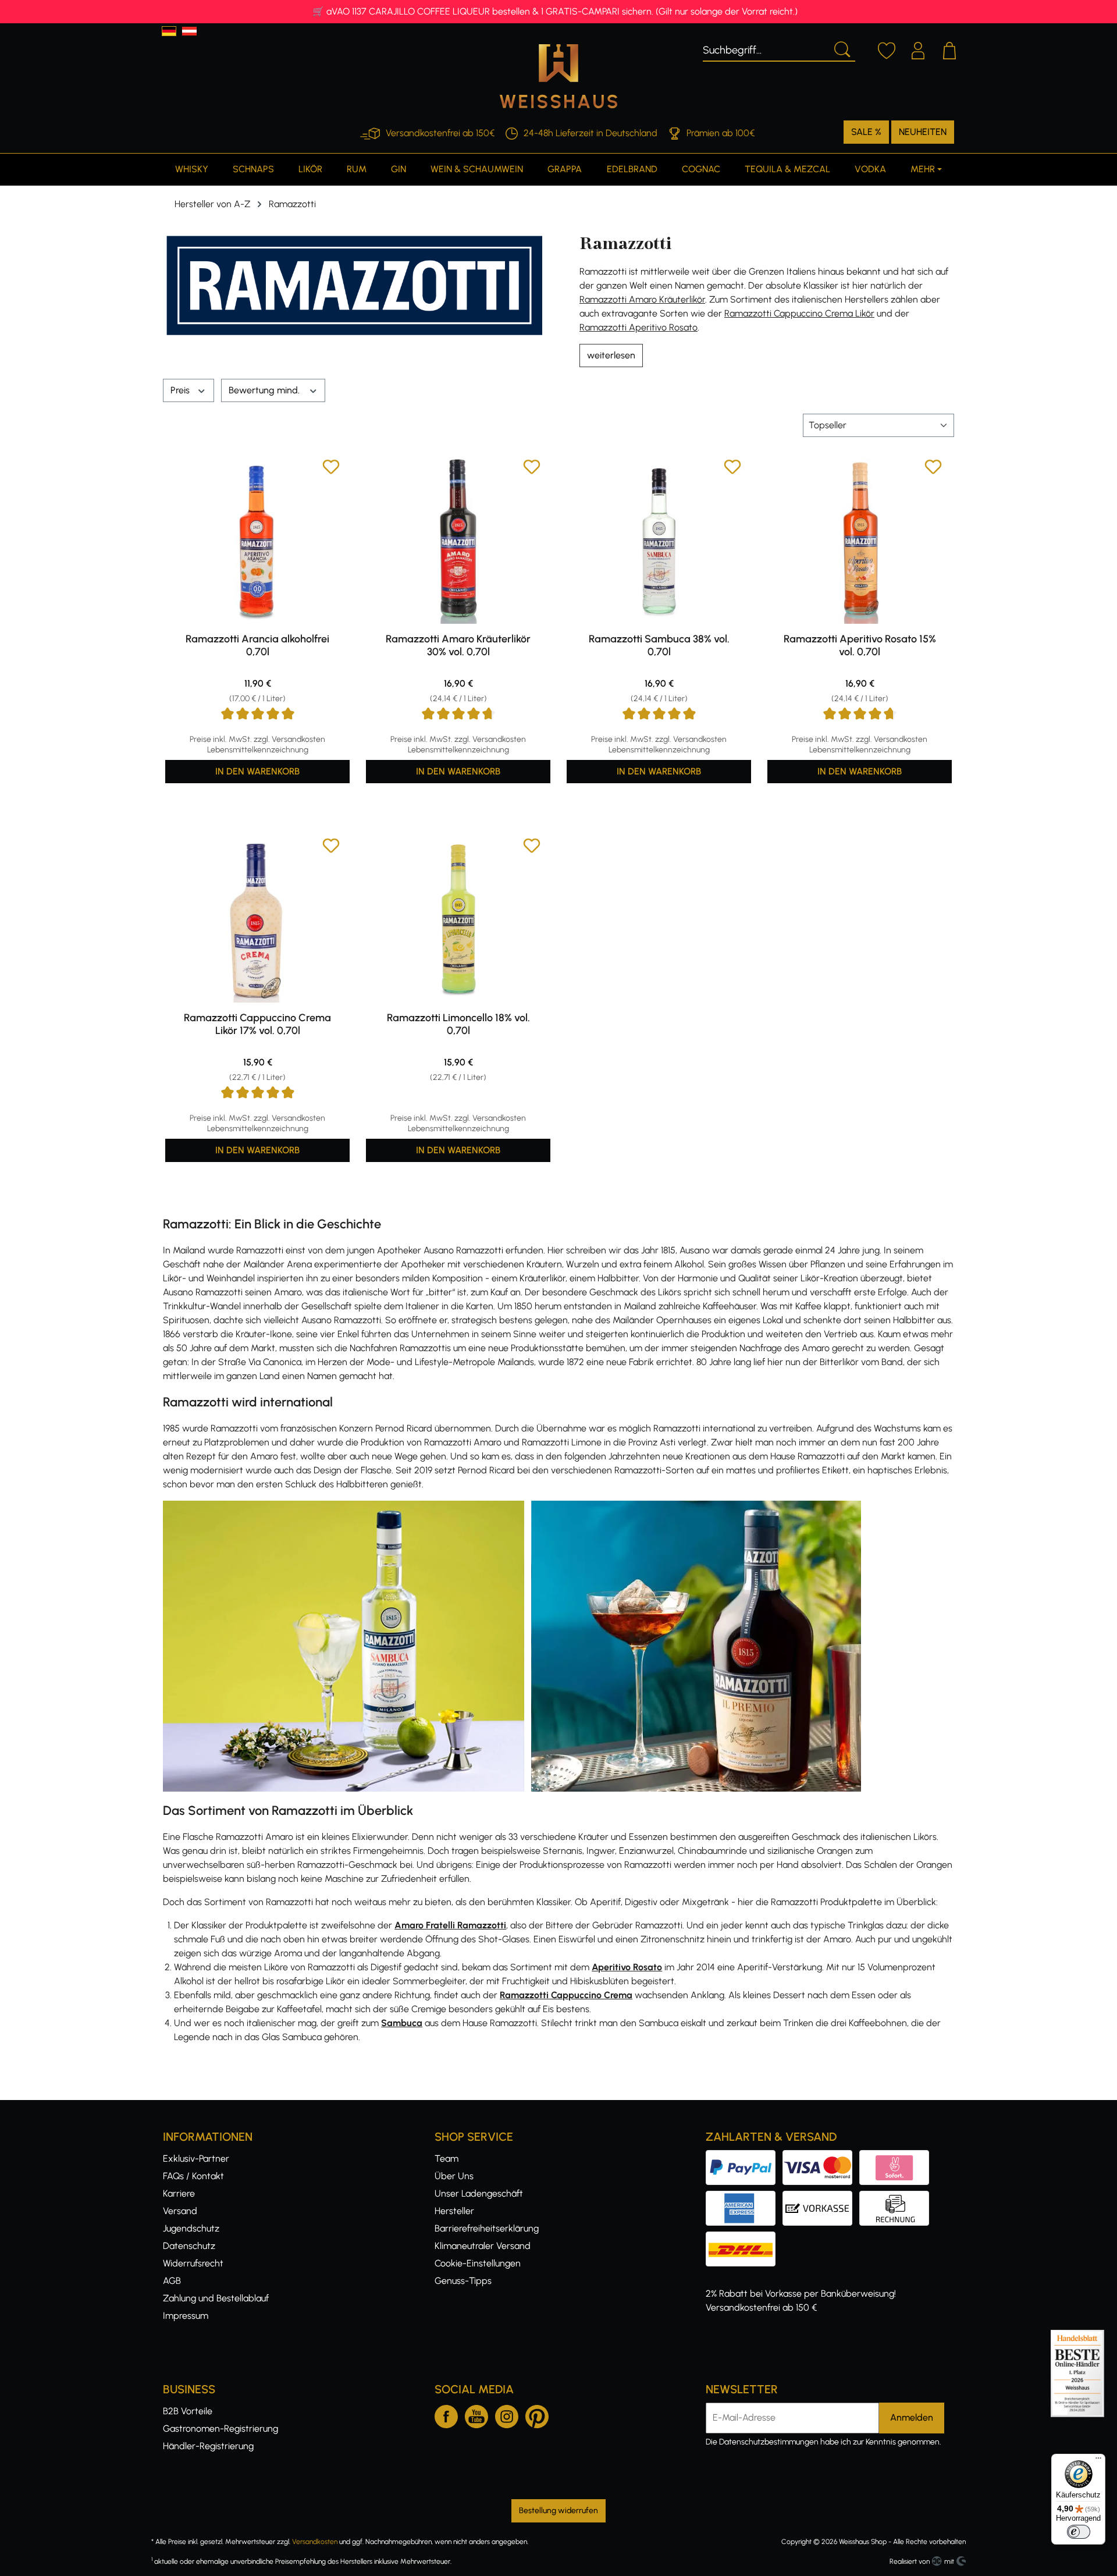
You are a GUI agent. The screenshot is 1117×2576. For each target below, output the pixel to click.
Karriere (179, 2193)
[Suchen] (841, 48)
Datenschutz (189, 2246)
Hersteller (454, 2211)
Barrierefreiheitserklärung (487, 2228)
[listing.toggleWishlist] (331, 469)
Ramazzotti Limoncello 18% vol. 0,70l (458, 1024)
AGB (172, 2281)
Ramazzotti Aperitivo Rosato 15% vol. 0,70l (860, 645)
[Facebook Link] (446, 2414)
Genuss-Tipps (463, 2281)
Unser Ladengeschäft (479, 2193)
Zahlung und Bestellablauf (216, 2298)
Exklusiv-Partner (196, 2158)
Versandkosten (315, 2542)
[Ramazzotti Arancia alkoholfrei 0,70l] (257, 541)
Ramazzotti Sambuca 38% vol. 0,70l (659, 645)
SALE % (866, 132)
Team (447, 2158)
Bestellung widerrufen (558, 2511)
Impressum (186, 2316)
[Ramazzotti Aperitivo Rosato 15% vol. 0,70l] (860, 541)
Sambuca (402, 2023)
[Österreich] (189, 31)
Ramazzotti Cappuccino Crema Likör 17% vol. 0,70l (257, 1024)
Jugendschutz (191, 2228)
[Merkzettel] (887, 49)
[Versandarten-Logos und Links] (744, 2238)
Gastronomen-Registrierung (220, 2428)
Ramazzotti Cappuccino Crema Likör (799, 313)
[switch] (1079, 2532)
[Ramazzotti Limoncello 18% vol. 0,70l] (458, 920)
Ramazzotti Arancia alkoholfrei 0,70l (257, 645)
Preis (181, 390)
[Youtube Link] (476, 2414)
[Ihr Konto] (918, 49)
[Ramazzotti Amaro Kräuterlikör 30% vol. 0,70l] (458, 541)
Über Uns (454, 2176)
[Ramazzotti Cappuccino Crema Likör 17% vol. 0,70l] (257, 920)
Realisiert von (910, 2561)
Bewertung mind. (265, 390)
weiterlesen (611, 355)
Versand (180, 2211)
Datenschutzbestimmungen (769, 2442)
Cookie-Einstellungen (478, 2263)
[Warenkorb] (949, 49)
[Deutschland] (169, 31)
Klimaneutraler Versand (483, 2246)
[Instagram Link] (507, 2414)
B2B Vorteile (188, 2411)
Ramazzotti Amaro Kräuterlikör (642, 299)
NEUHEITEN (923, 132)
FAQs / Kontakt (193, 2176)
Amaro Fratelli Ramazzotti (450, 1925)
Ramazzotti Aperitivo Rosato (638, 327)
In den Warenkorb (257, 771)
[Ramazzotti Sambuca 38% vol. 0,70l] (659, 541)
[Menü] (1098, 2461)
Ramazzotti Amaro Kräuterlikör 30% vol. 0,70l (458, 645)
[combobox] (765, 48)
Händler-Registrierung (208, 2446)
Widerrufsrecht (193, 2263)
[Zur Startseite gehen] (558, 76)
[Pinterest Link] (537, 2414)
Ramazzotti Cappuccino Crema (566, 1995)
